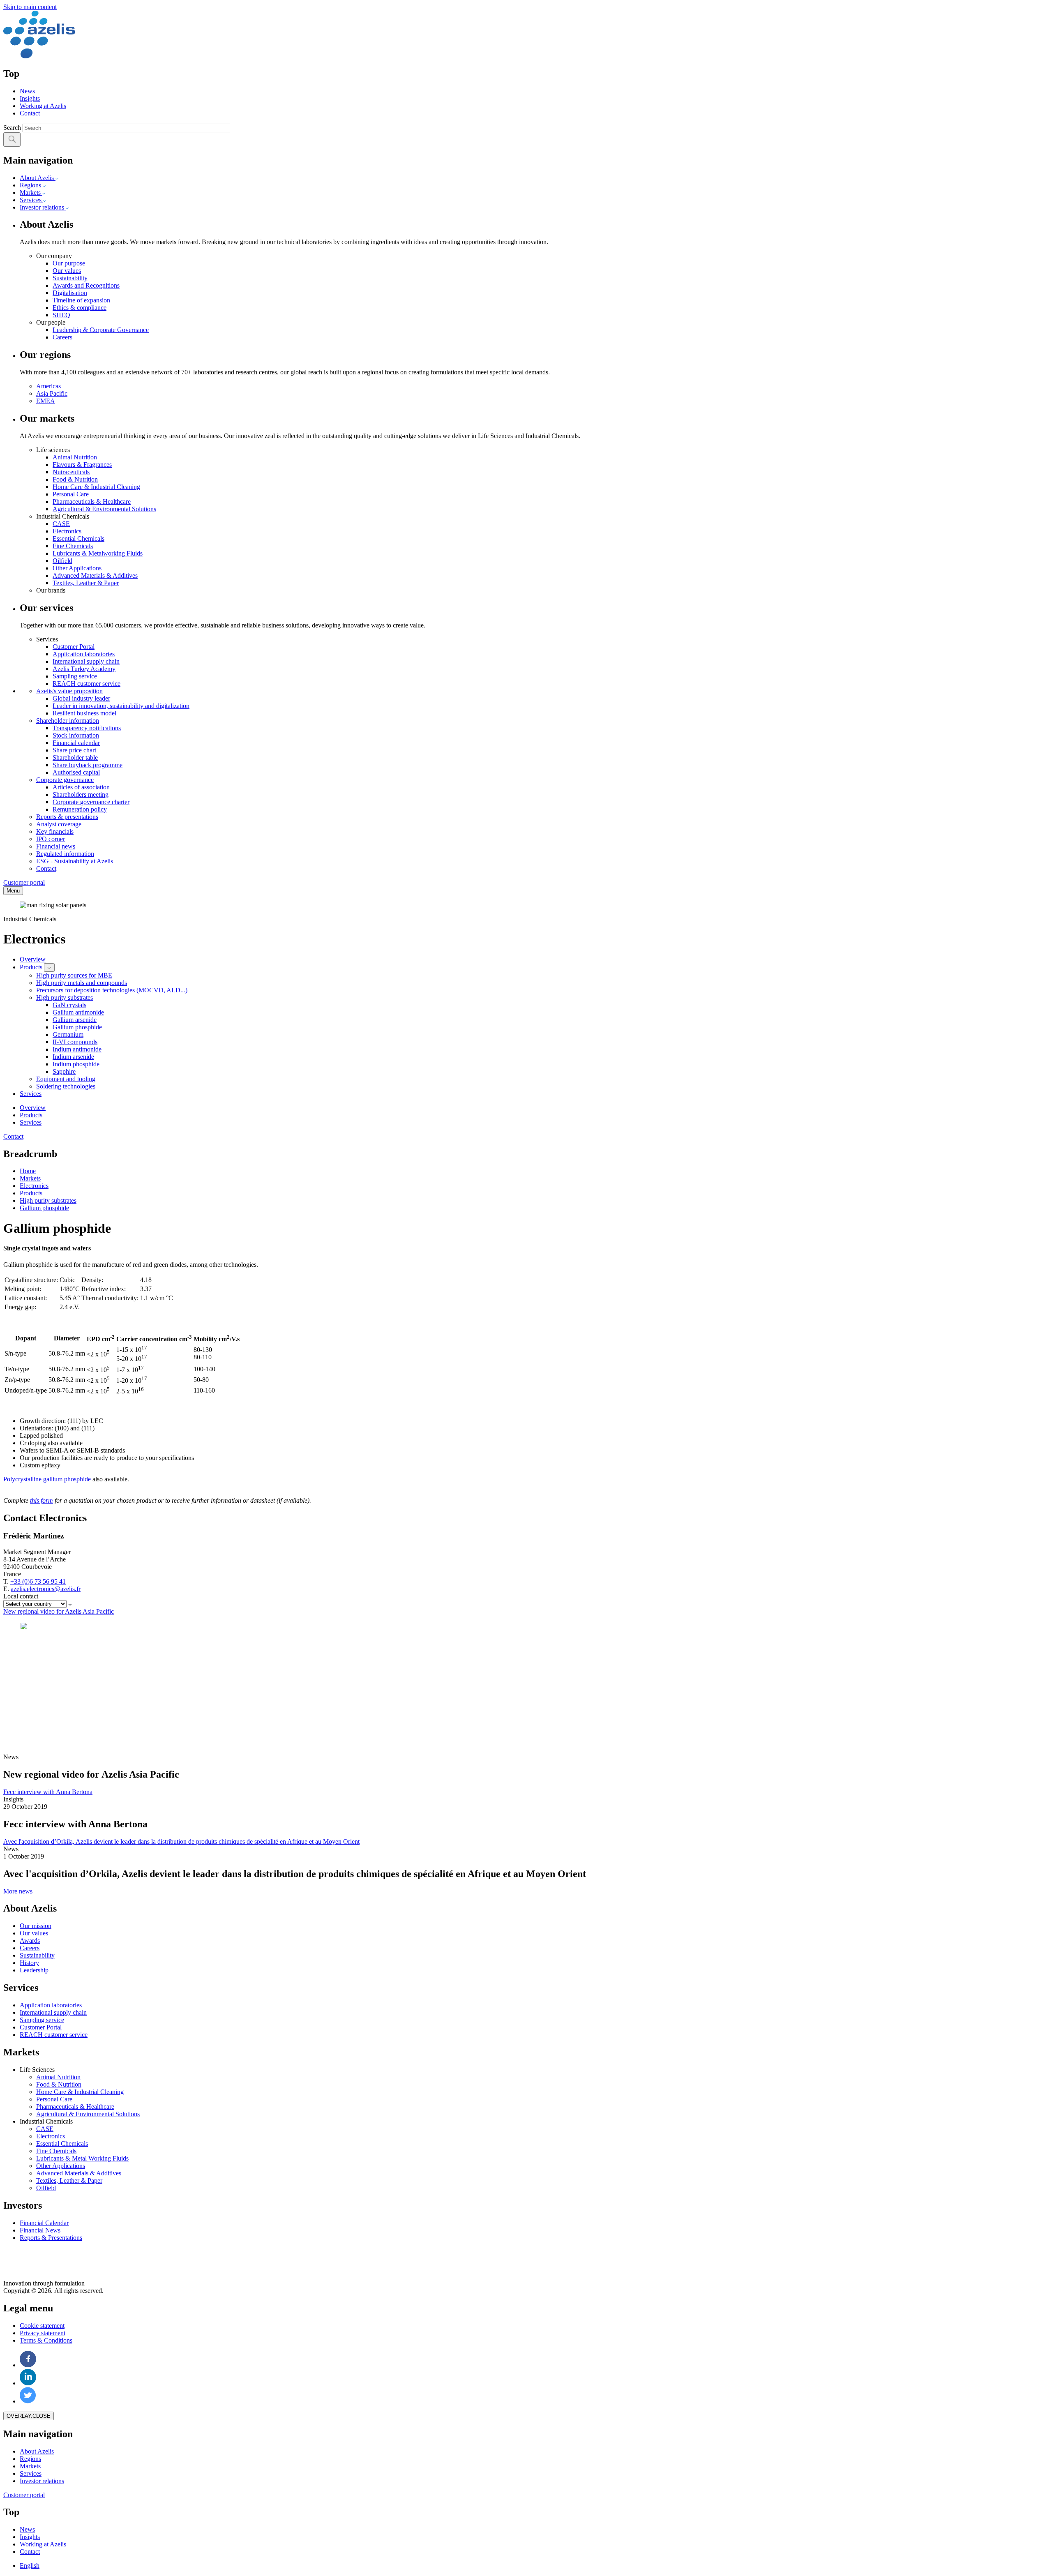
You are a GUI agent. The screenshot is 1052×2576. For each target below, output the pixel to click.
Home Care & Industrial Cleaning (96, 487)
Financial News (40, 2230)
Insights (30, 98)
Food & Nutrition (75, 479)
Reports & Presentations (51, 2238)
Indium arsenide (73, 1057)
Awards (30, 1941)
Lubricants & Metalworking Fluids (98, 553)
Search (12, 128)
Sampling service (75, 676)
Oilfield (62, 561)
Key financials (55, 831)
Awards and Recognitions (86, 285)
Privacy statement (43, 2333)
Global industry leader (81, 698)
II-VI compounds (75, 1042)
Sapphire (64, 1071)
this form (42, 1500)
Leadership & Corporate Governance (101, 330)
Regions (31, 185)
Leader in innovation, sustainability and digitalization (121, 706)
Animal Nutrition (75, 457)
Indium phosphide (76, 1064)
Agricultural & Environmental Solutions (104, 509)
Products (31, 967)
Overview (33, 959)
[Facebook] (28, 2365)
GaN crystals (69, 1005)
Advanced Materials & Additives (95, 575)
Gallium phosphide (77, 1027)
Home (28, 1171)
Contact (30, 113)
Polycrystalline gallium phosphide (47, 1479)
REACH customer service (87, 684)
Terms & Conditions (46, 2340)
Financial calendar (76, 743)
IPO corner (51, 839)
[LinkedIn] (28, 2383)
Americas (48, 386)
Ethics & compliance (80, 308)
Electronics (67, 531)
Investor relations (43, 207)
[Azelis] (39, 56)
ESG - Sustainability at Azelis (75, 861)
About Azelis (38, 178)
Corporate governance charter (91, 802)
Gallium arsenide (75, 1020)
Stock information (76, 735)
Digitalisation (70, 293)
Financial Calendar (44, 2223)
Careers (62, 337)
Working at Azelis (43, 106)
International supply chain (86, 661)
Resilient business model (84, 713)
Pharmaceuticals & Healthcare (92, 502)
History (29, 1963)
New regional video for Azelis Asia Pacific (59, 1611)
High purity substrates (65, 997)
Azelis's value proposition (69, 691)
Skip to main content (30, 7)
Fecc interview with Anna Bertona (48, 1792)
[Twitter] (28, 2401)
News (27, 91)
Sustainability (70, 278)
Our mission (36, 1926)
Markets (31, 193)
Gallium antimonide (78, 1012)
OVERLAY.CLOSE (29, 2416)
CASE (61, 524)
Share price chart (74, 750)
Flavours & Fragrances (82, 465)
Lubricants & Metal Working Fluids (82, 2158)
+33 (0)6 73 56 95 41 (38, 1581)
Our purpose (69, 263)
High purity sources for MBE (74, 975)
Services (31, 200)
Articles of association (81, 787)
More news (18, 1891)
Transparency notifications (87, 728)
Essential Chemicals (78, 538)
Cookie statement (42, 2326)
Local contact (21, 1596)
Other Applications (77, 568)
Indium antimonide (77, 1049)
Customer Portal (74, 647)
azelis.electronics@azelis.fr (46, 1589)
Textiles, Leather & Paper (86, 583)
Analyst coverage (59, 824)
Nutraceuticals (71, 472)
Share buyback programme (88, 765)
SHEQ (61, 315)
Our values (67, 271)
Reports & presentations (67, 817)
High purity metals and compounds (82, 983)
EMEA (46, 401)
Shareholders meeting (81, 794)
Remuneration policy (80, 809)
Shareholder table (75, 758)
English (30, 2566)
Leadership (34, 1970)
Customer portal (24, 882)
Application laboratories (84, 654)
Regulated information (65, 854)
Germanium (68, 1034)
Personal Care (71, 494)
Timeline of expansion (81, 300)
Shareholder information (68, 721)
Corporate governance (65, 780)
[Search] (12, 140)
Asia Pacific (52, 393)
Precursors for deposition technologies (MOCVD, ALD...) (112, 990)
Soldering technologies (66, 1086)
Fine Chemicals (73, 546)
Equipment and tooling (66, 1079)
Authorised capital (76, 772)
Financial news (56, 846)
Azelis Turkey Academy (84, 669)
